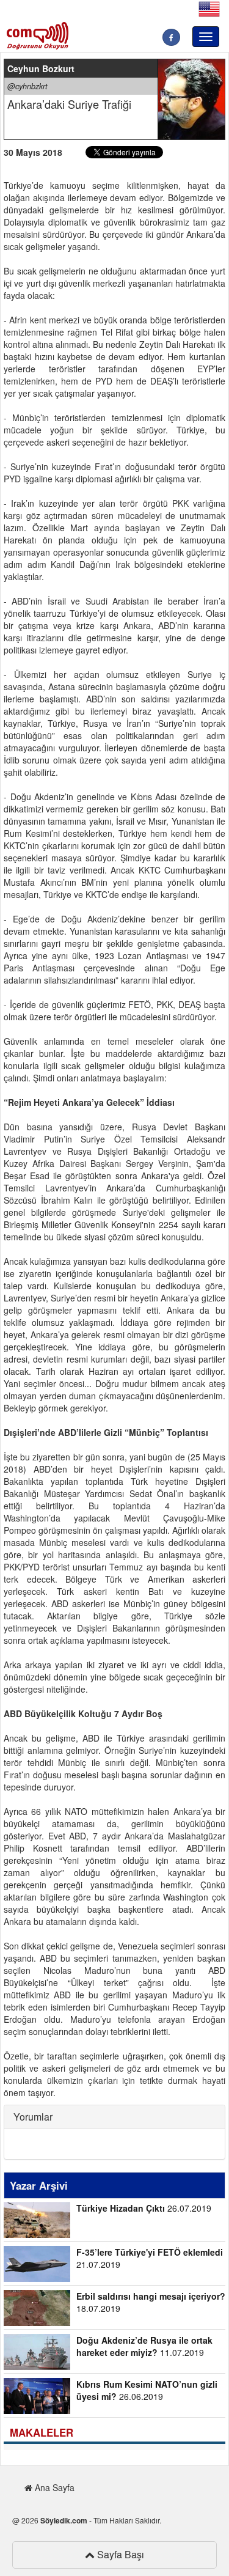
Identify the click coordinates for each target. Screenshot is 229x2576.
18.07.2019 (151, 2302)
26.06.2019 (147, 2390)
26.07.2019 (144, 2208)
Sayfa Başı (119, 2554)
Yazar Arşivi (39, 2185)
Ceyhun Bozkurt (41, 68)
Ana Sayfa (53, 2487)
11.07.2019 (144, 2346)
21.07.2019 (150, 2258)
